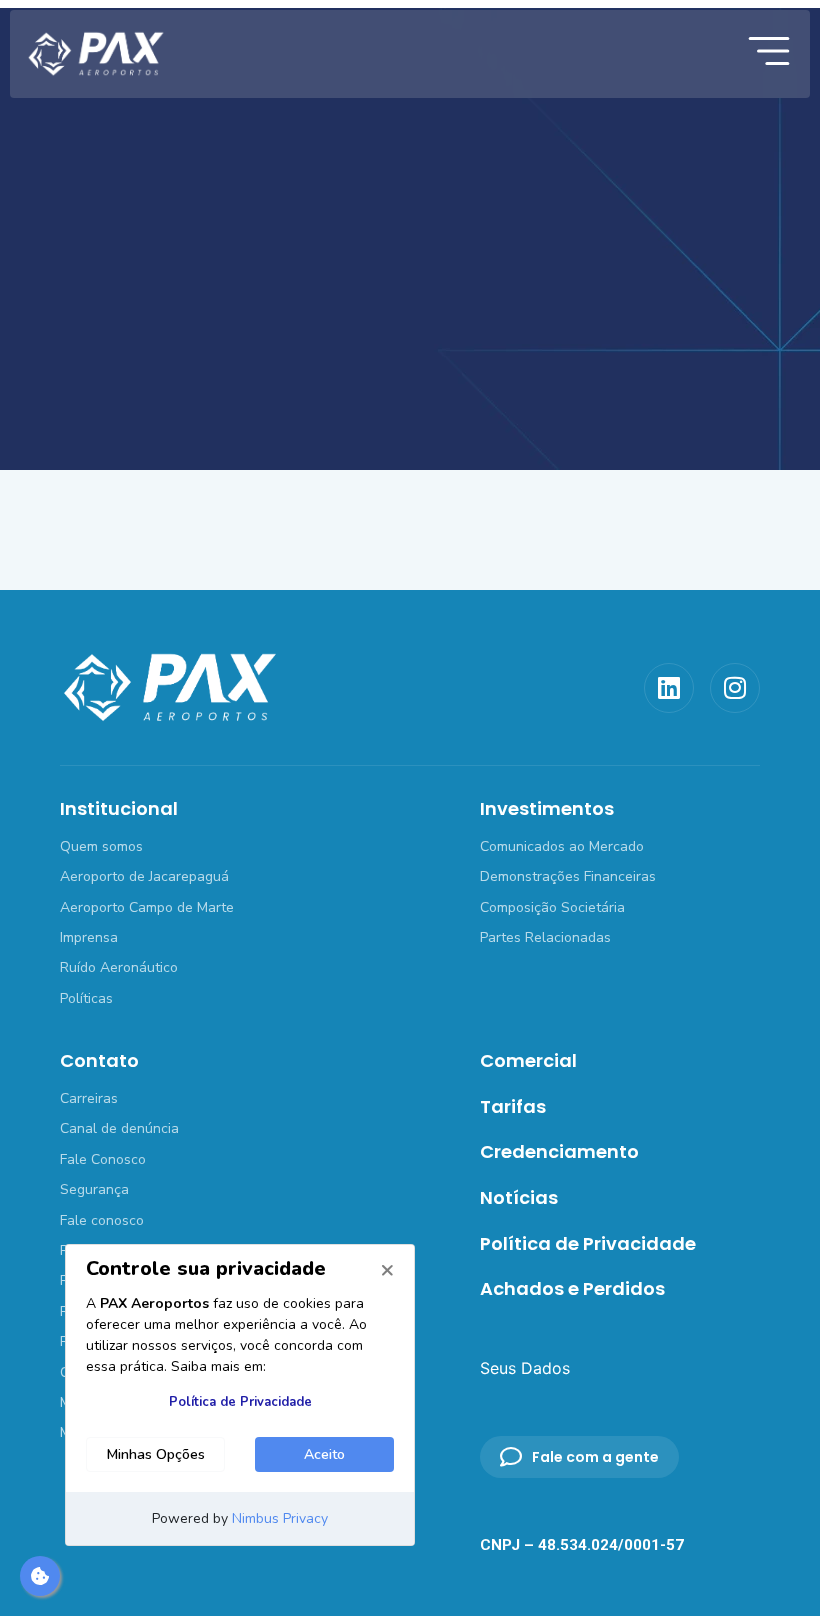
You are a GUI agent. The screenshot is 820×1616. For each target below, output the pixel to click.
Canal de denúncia (119, 1128)
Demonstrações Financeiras (568, 876)
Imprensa (89, 937)
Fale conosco (102, 1220)
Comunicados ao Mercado (562, 846)
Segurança (94, 1189)
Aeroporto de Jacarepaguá (144, 876)
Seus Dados (525, 1368)
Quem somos (101, 846)
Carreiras (89, 1098)
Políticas (86, 998)
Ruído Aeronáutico (119, 967)
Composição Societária (552, 907)
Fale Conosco (103, 1159)
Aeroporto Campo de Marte (147, 907)
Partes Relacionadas (545, 937)
